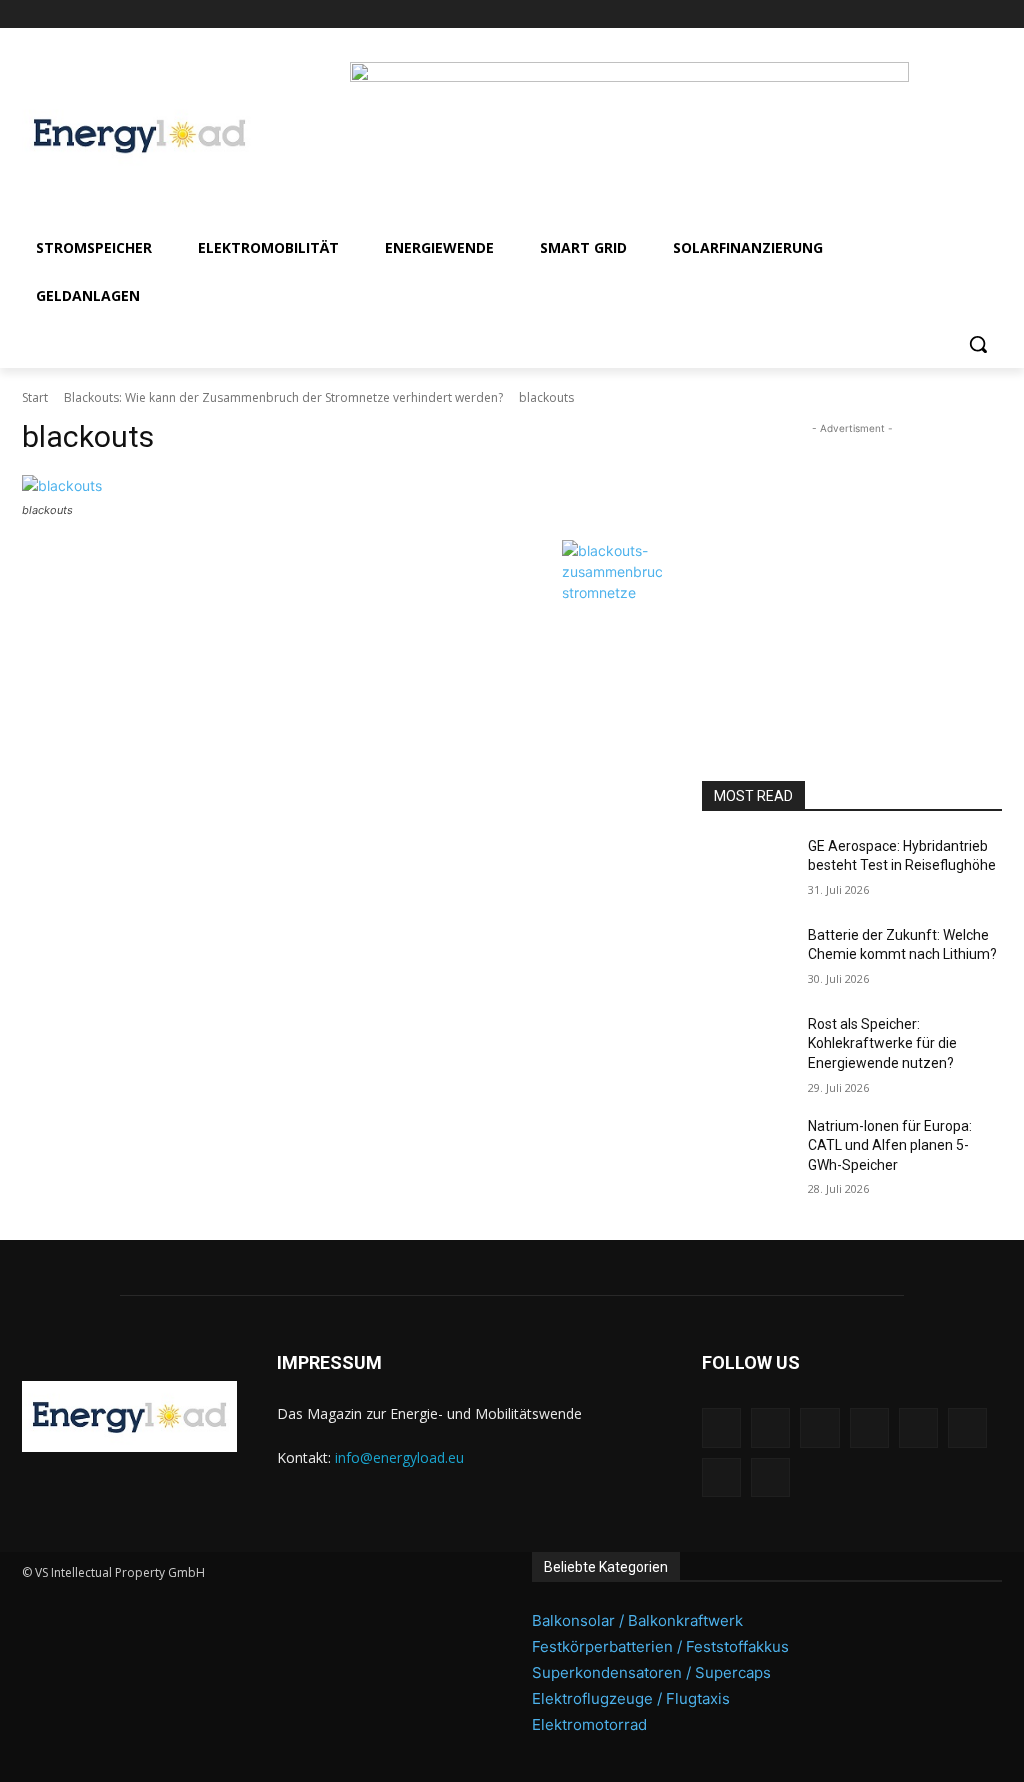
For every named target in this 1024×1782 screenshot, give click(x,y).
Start (35, 397)
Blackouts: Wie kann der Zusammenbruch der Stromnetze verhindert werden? (283, 397)
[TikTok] (935, 14)
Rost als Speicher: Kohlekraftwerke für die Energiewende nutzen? (882, 1043)
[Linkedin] (851, 14)
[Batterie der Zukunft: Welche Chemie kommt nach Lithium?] (747, 957)
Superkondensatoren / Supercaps (651, 1672)
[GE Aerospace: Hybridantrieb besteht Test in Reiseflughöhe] (747, 868)
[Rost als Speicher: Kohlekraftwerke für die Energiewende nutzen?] (747, 1046)
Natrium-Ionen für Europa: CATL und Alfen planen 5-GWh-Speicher (890, 1145)
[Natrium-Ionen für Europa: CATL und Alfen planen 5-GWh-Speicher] (747, 1148)
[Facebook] (796, 14)
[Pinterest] (879, 14)
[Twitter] (962, 14)
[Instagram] (823, 14)
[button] (978, 344)
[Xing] (990, 14)
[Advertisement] (852, 564)
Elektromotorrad (589, 1724)
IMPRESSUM (329, 1362)
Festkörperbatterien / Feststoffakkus (660, 1646)
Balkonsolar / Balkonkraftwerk (637, 1620)
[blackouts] (342, 485)
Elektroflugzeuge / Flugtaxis (631, 1698)
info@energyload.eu (399, 1457)
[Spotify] (907, 14)
